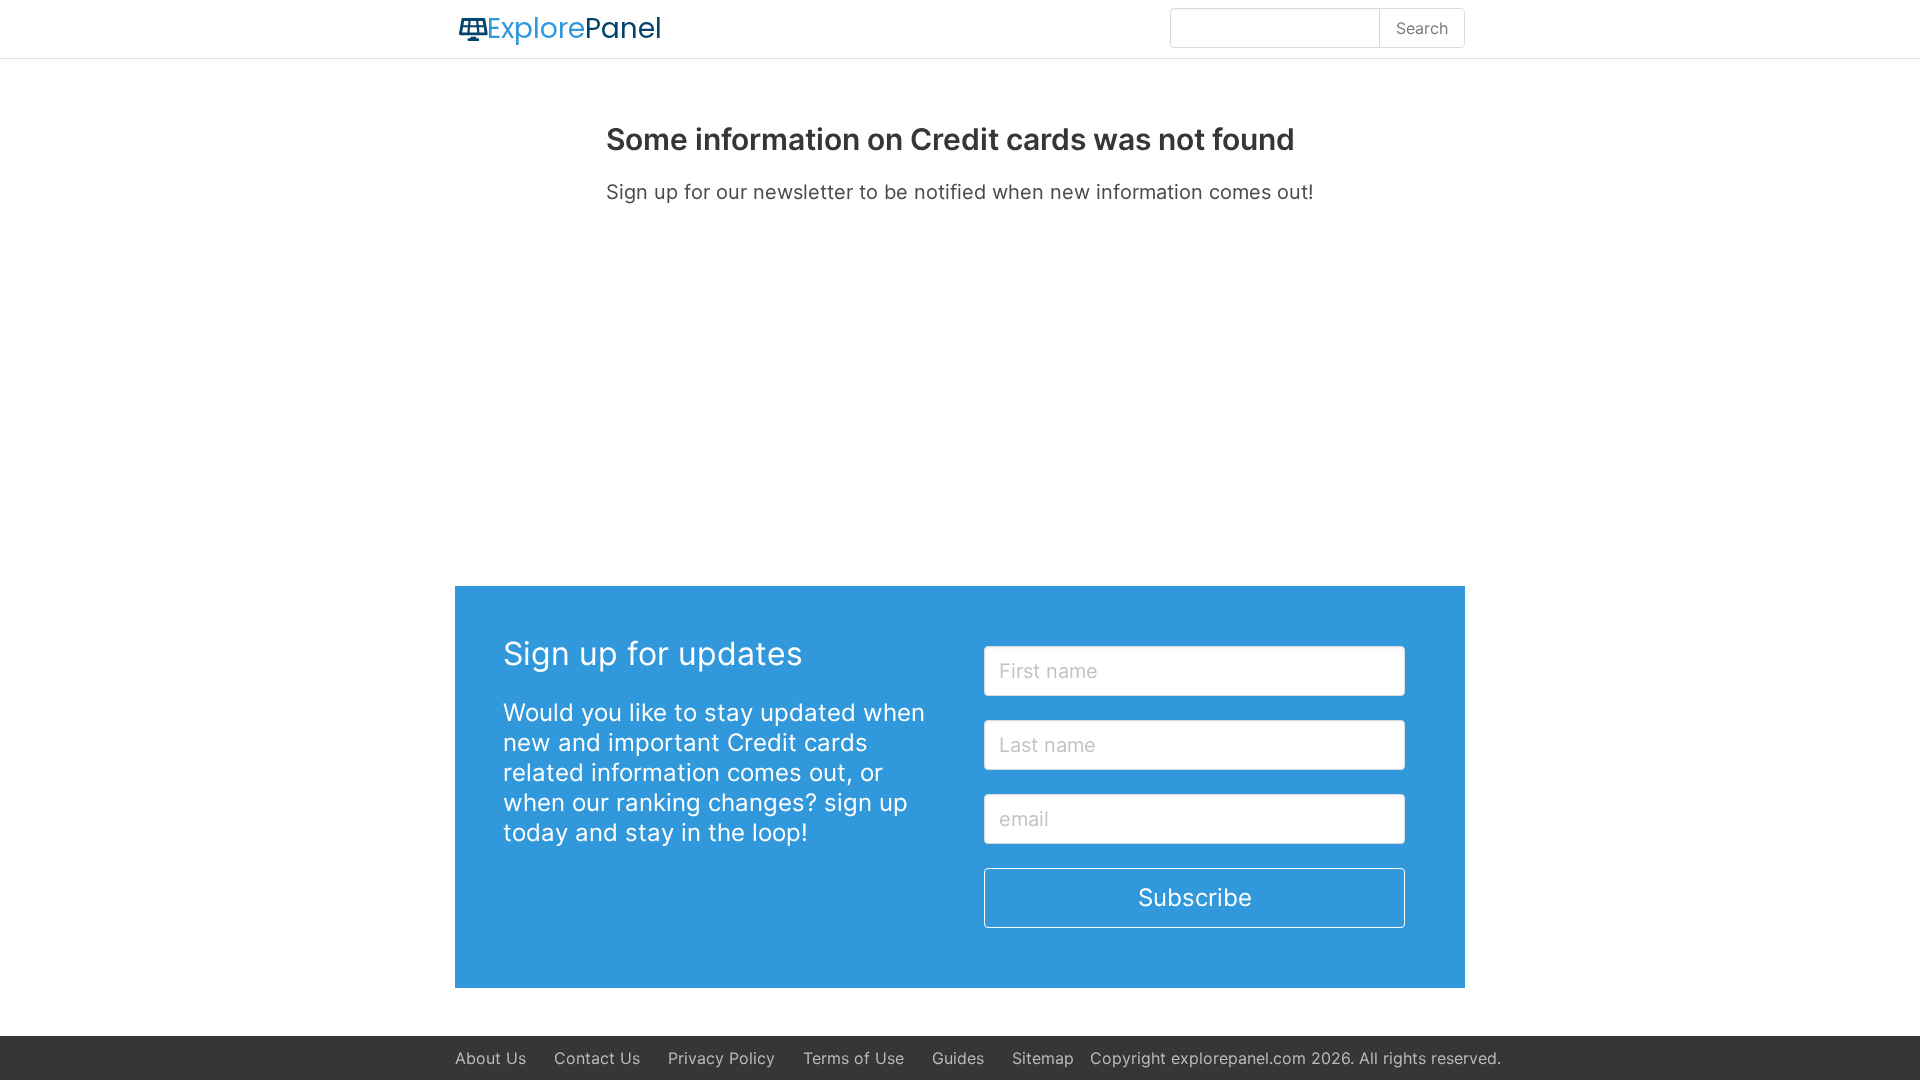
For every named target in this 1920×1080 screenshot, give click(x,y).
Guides (958, 1058)
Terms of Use (853, 1058)
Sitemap (1043, 1058)
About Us (490, 1058)
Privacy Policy (721, 1058)
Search (1422, 28)
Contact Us (597, 1058)
